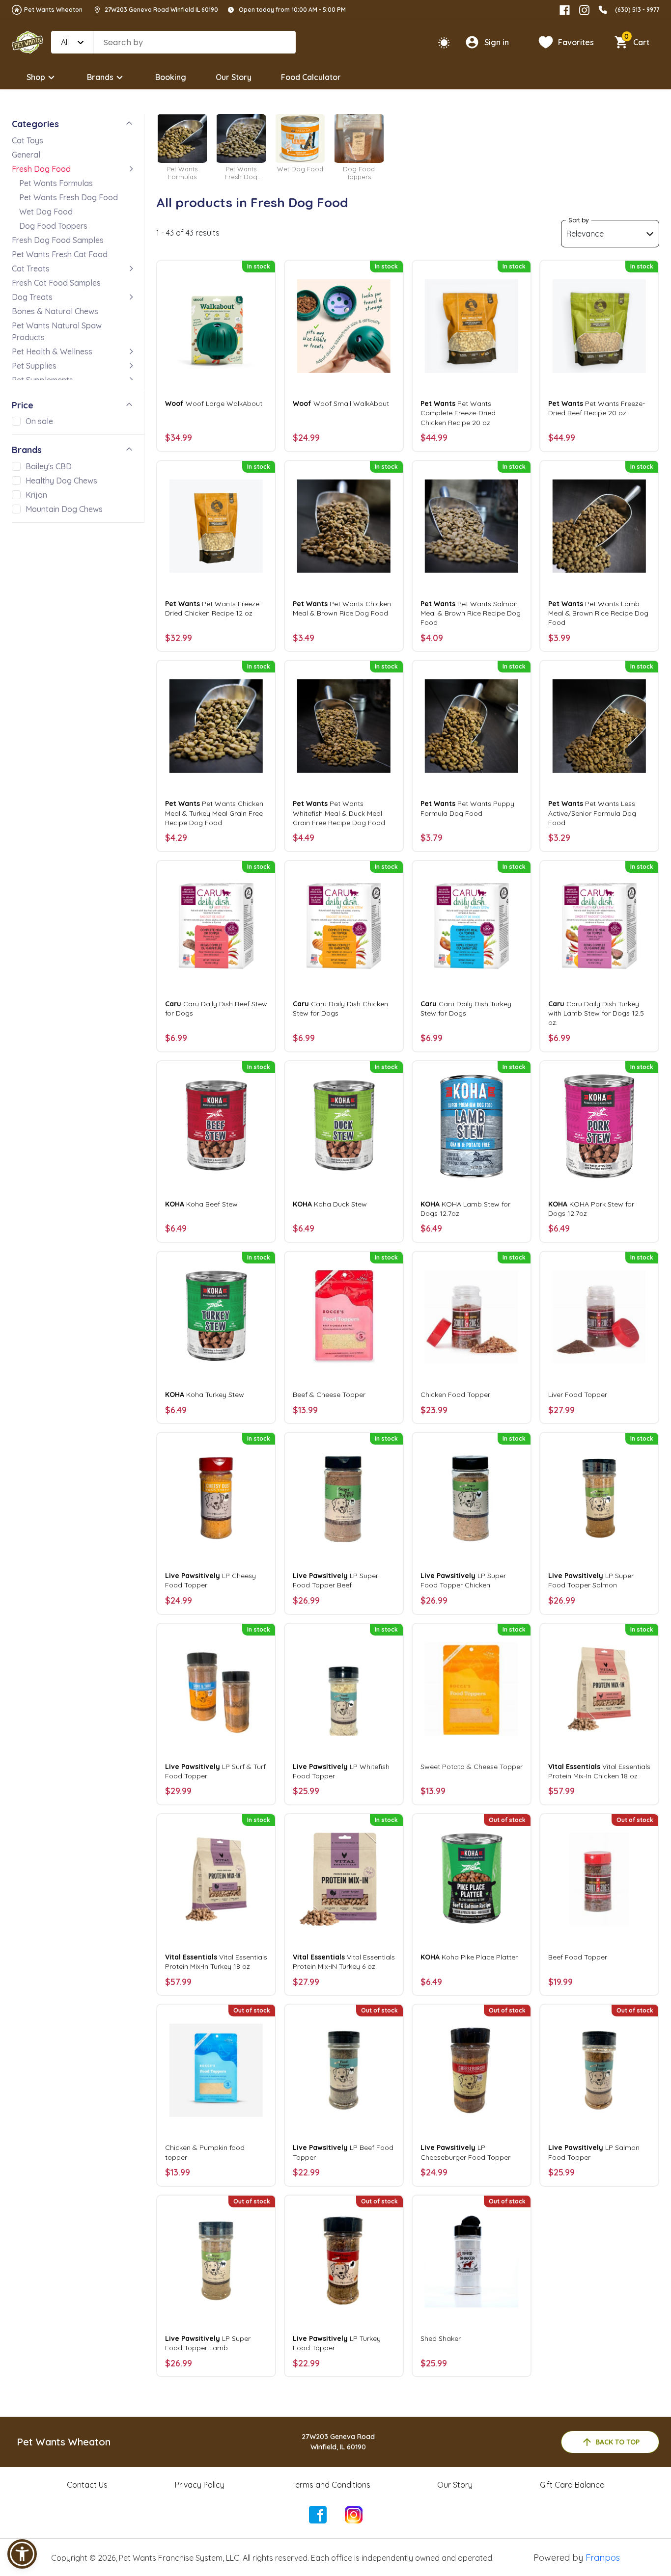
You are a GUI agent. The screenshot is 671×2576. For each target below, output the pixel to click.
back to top (617, 2442)
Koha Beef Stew (201, 1204)
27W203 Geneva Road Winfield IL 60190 (161, 10)
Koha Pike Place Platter (469, 1957)
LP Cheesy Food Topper (210, 1580)
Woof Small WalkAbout (341, 403)
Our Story (234, 77)
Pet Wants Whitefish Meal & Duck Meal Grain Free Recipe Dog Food (339, 813)
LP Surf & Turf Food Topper (215, 1771)
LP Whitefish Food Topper (341, 1771)
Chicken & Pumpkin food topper (205, 2152)
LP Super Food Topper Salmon (591, 1580)
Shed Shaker (441, 2338)
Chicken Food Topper (455, 1395)
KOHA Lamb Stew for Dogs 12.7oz (465, 1209)
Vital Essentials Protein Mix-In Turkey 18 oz (216, 1962)
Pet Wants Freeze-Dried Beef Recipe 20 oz (597, 408)
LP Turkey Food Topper (337, 2343)
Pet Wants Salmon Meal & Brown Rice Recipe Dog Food (471, 613)
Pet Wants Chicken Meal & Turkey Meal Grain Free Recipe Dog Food (214, 813)
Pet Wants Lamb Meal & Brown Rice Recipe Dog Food (598, 613)
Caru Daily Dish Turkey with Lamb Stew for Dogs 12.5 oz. (596, 1013)
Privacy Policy (200, 2485)
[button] (22, 2554)
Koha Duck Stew (330, 1204)
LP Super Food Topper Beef (335, 1580)
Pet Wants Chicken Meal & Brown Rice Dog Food (342, 608)
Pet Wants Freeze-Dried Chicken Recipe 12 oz (213, 608)
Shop (36, 77)
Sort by (579, 220)
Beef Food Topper (578, 1957)
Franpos (603, 2558)
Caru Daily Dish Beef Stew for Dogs (216, 1008)
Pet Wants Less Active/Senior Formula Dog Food (592, 813)
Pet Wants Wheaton (53, 10)
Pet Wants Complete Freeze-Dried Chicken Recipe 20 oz (458, 413)
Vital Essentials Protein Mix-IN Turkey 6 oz (344, 1962)
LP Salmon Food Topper (594, 2152)
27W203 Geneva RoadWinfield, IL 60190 (338, 2442)
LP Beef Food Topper (343, 2152)
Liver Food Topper (578, 1395)
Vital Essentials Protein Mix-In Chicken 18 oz (599, 1771)
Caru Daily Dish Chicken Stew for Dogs (340, 1008)
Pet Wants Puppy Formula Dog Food (467, 808)
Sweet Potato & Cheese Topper (472, 1767)
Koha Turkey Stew (205, 1395)
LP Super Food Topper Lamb (208, 2343)
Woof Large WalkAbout (214, 403)
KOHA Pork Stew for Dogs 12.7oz (591, 1209)
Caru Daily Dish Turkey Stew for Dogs (466, 1008)
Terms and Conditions (331, 2485)
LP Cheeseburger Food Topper (465, 2152)
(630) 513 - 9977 (637, 10)
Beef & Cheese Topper (329, 1395)
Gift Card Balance (572, 2485)
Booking (171, 77)
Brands (100, 77)
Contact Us (87, 2485)
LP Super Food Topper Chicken (463, 1580)
